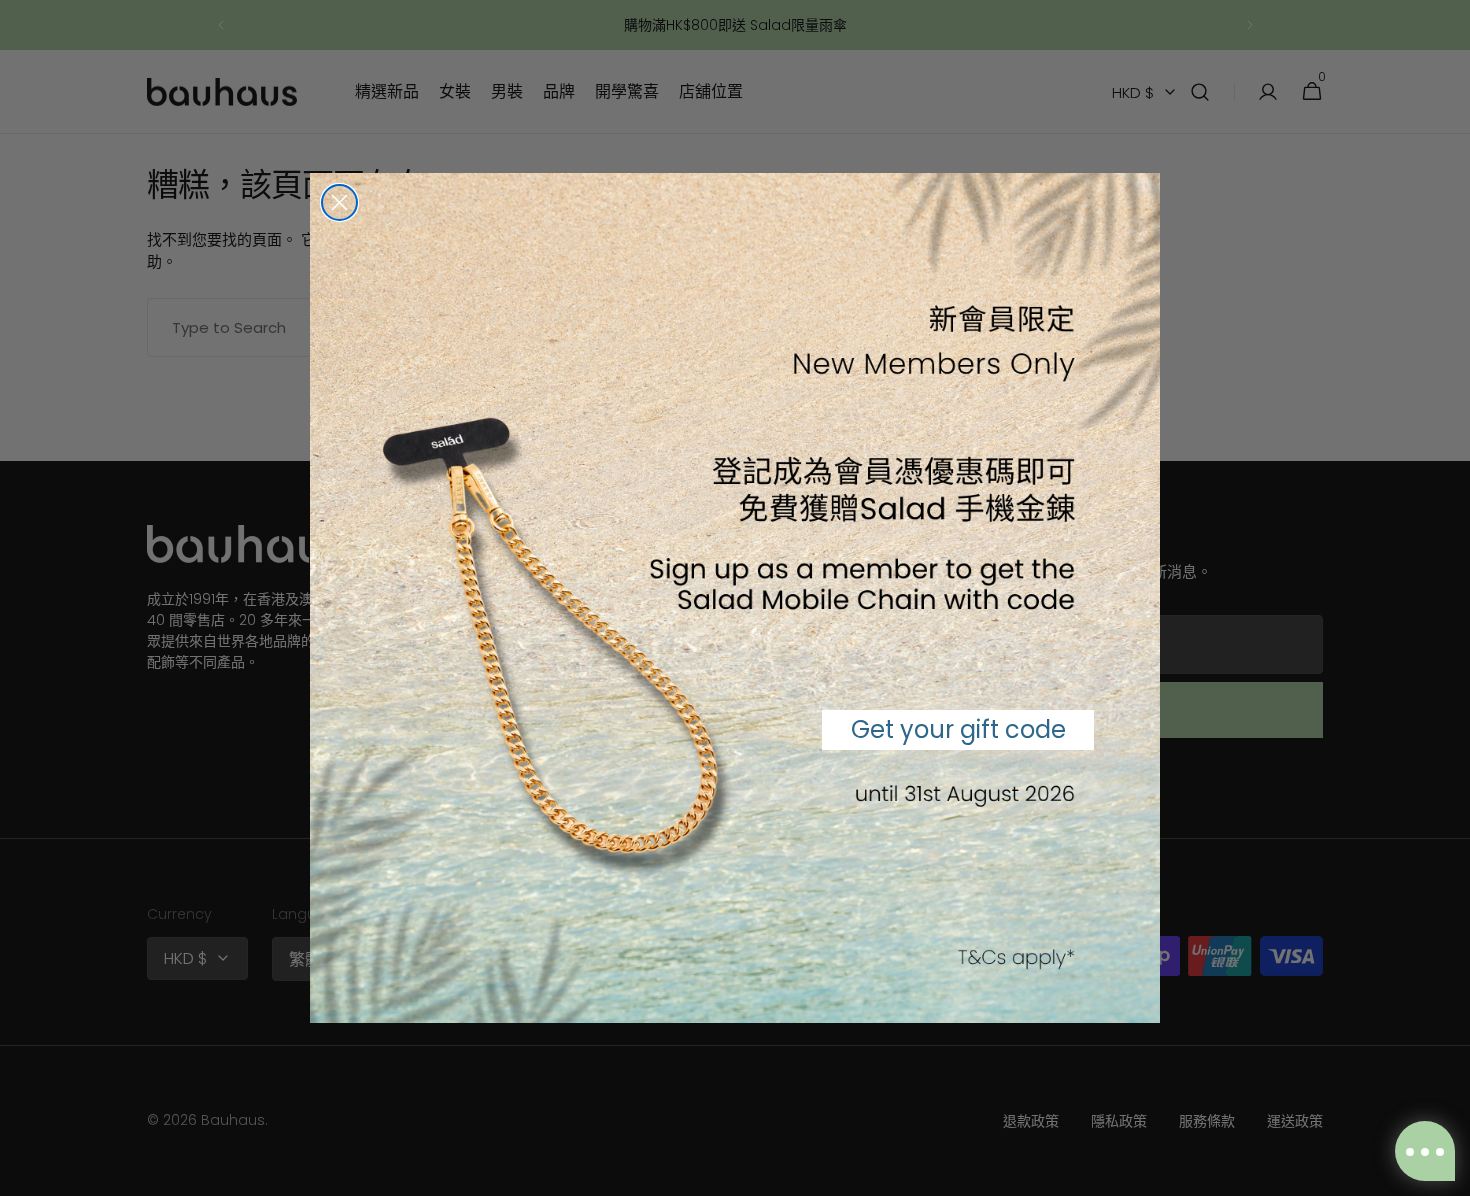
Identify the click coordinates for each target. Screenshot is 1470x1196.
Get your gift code (958, 729)
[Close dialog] (339, 202)
